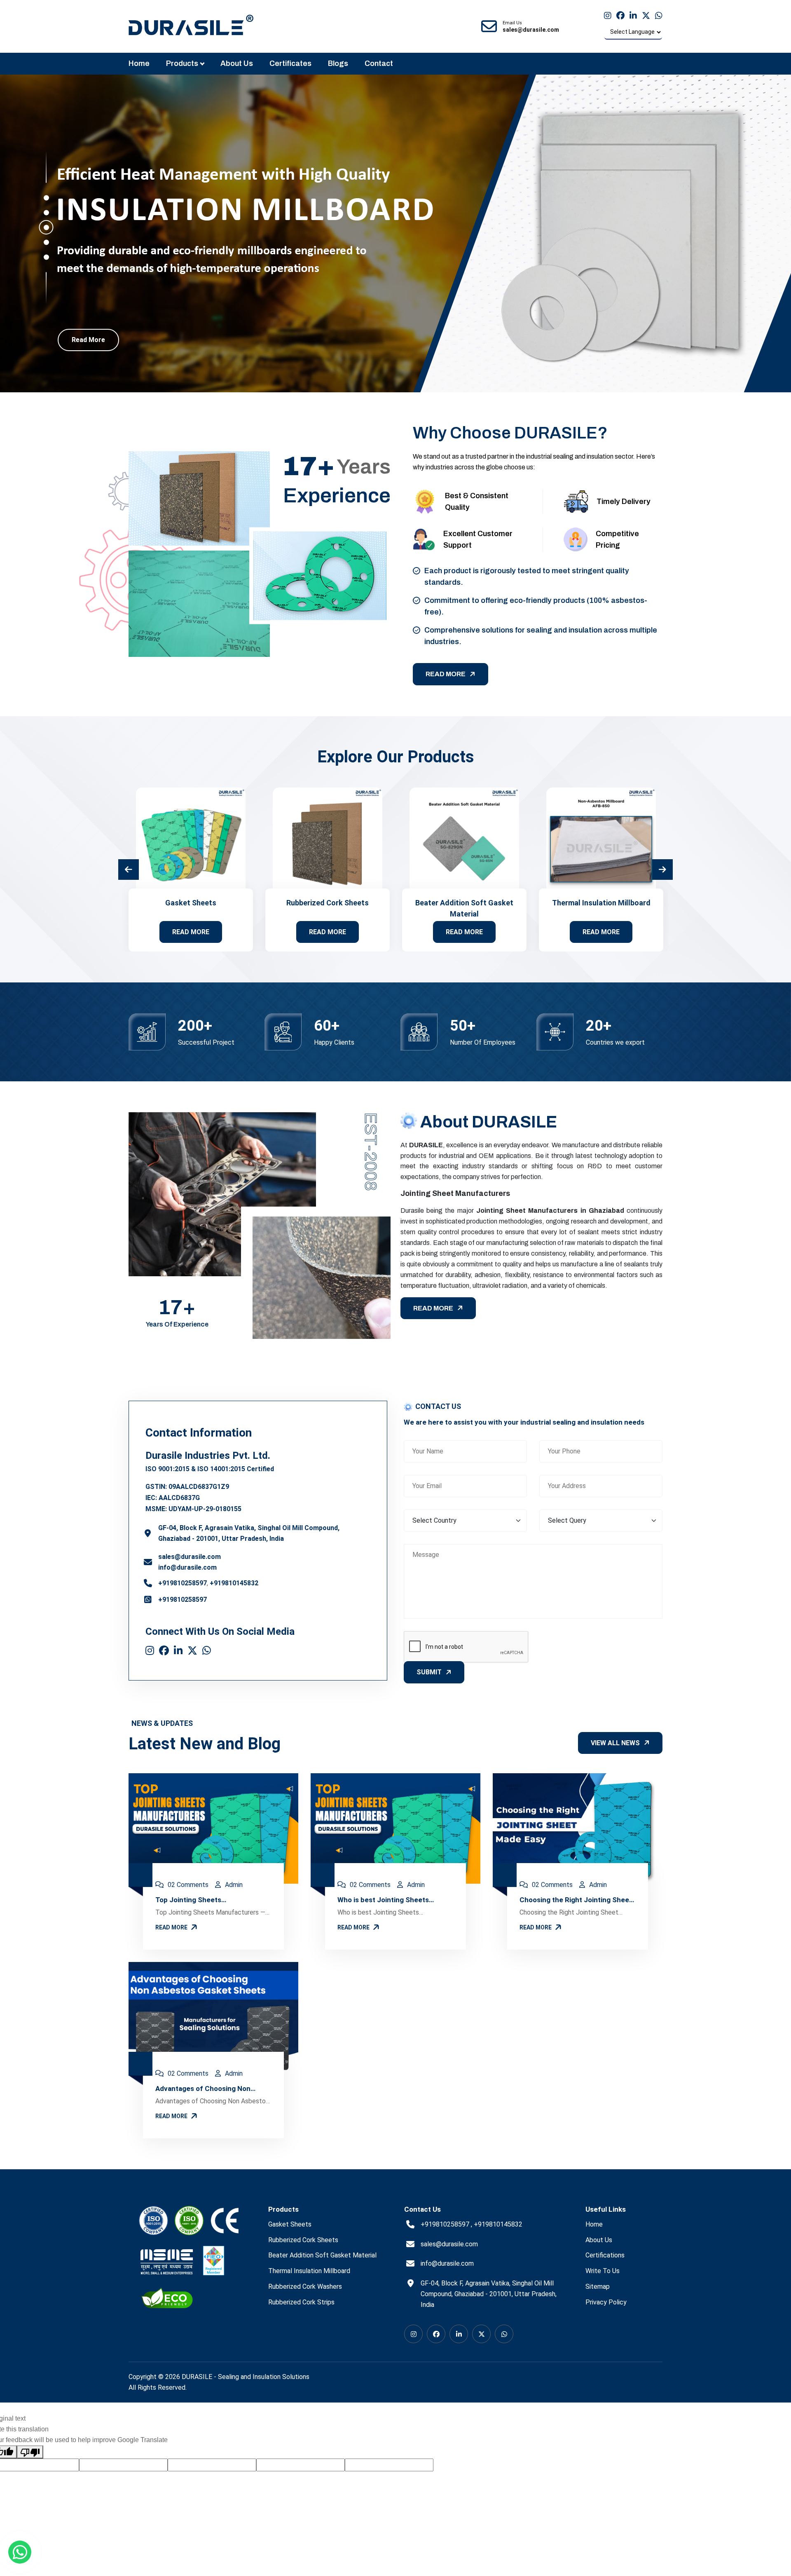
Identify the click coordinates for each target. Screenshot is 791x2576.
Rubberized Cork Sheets (328, 903)
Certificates (290, 63)
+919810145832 (234, 1583)
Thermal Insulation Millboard (601, 903)
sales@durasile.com (190, 1557)
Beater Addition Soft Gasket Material (322, 2255)
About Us (237, 63)
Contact (379, 63)
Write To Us (603, 2271)
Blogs (338, 63)
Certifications (605, 2255)
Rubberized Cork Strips (301, 2302)
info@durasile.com (187, 1567)
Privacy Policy (606, 2302)
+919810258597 (183, 1583)
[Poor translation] (30, 2452)
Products (182, 63)
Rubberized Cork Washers (305, 2287)
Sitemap (598, 2287)
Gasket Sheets (191, 903)
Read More (88, 340)
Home (139, 63)
